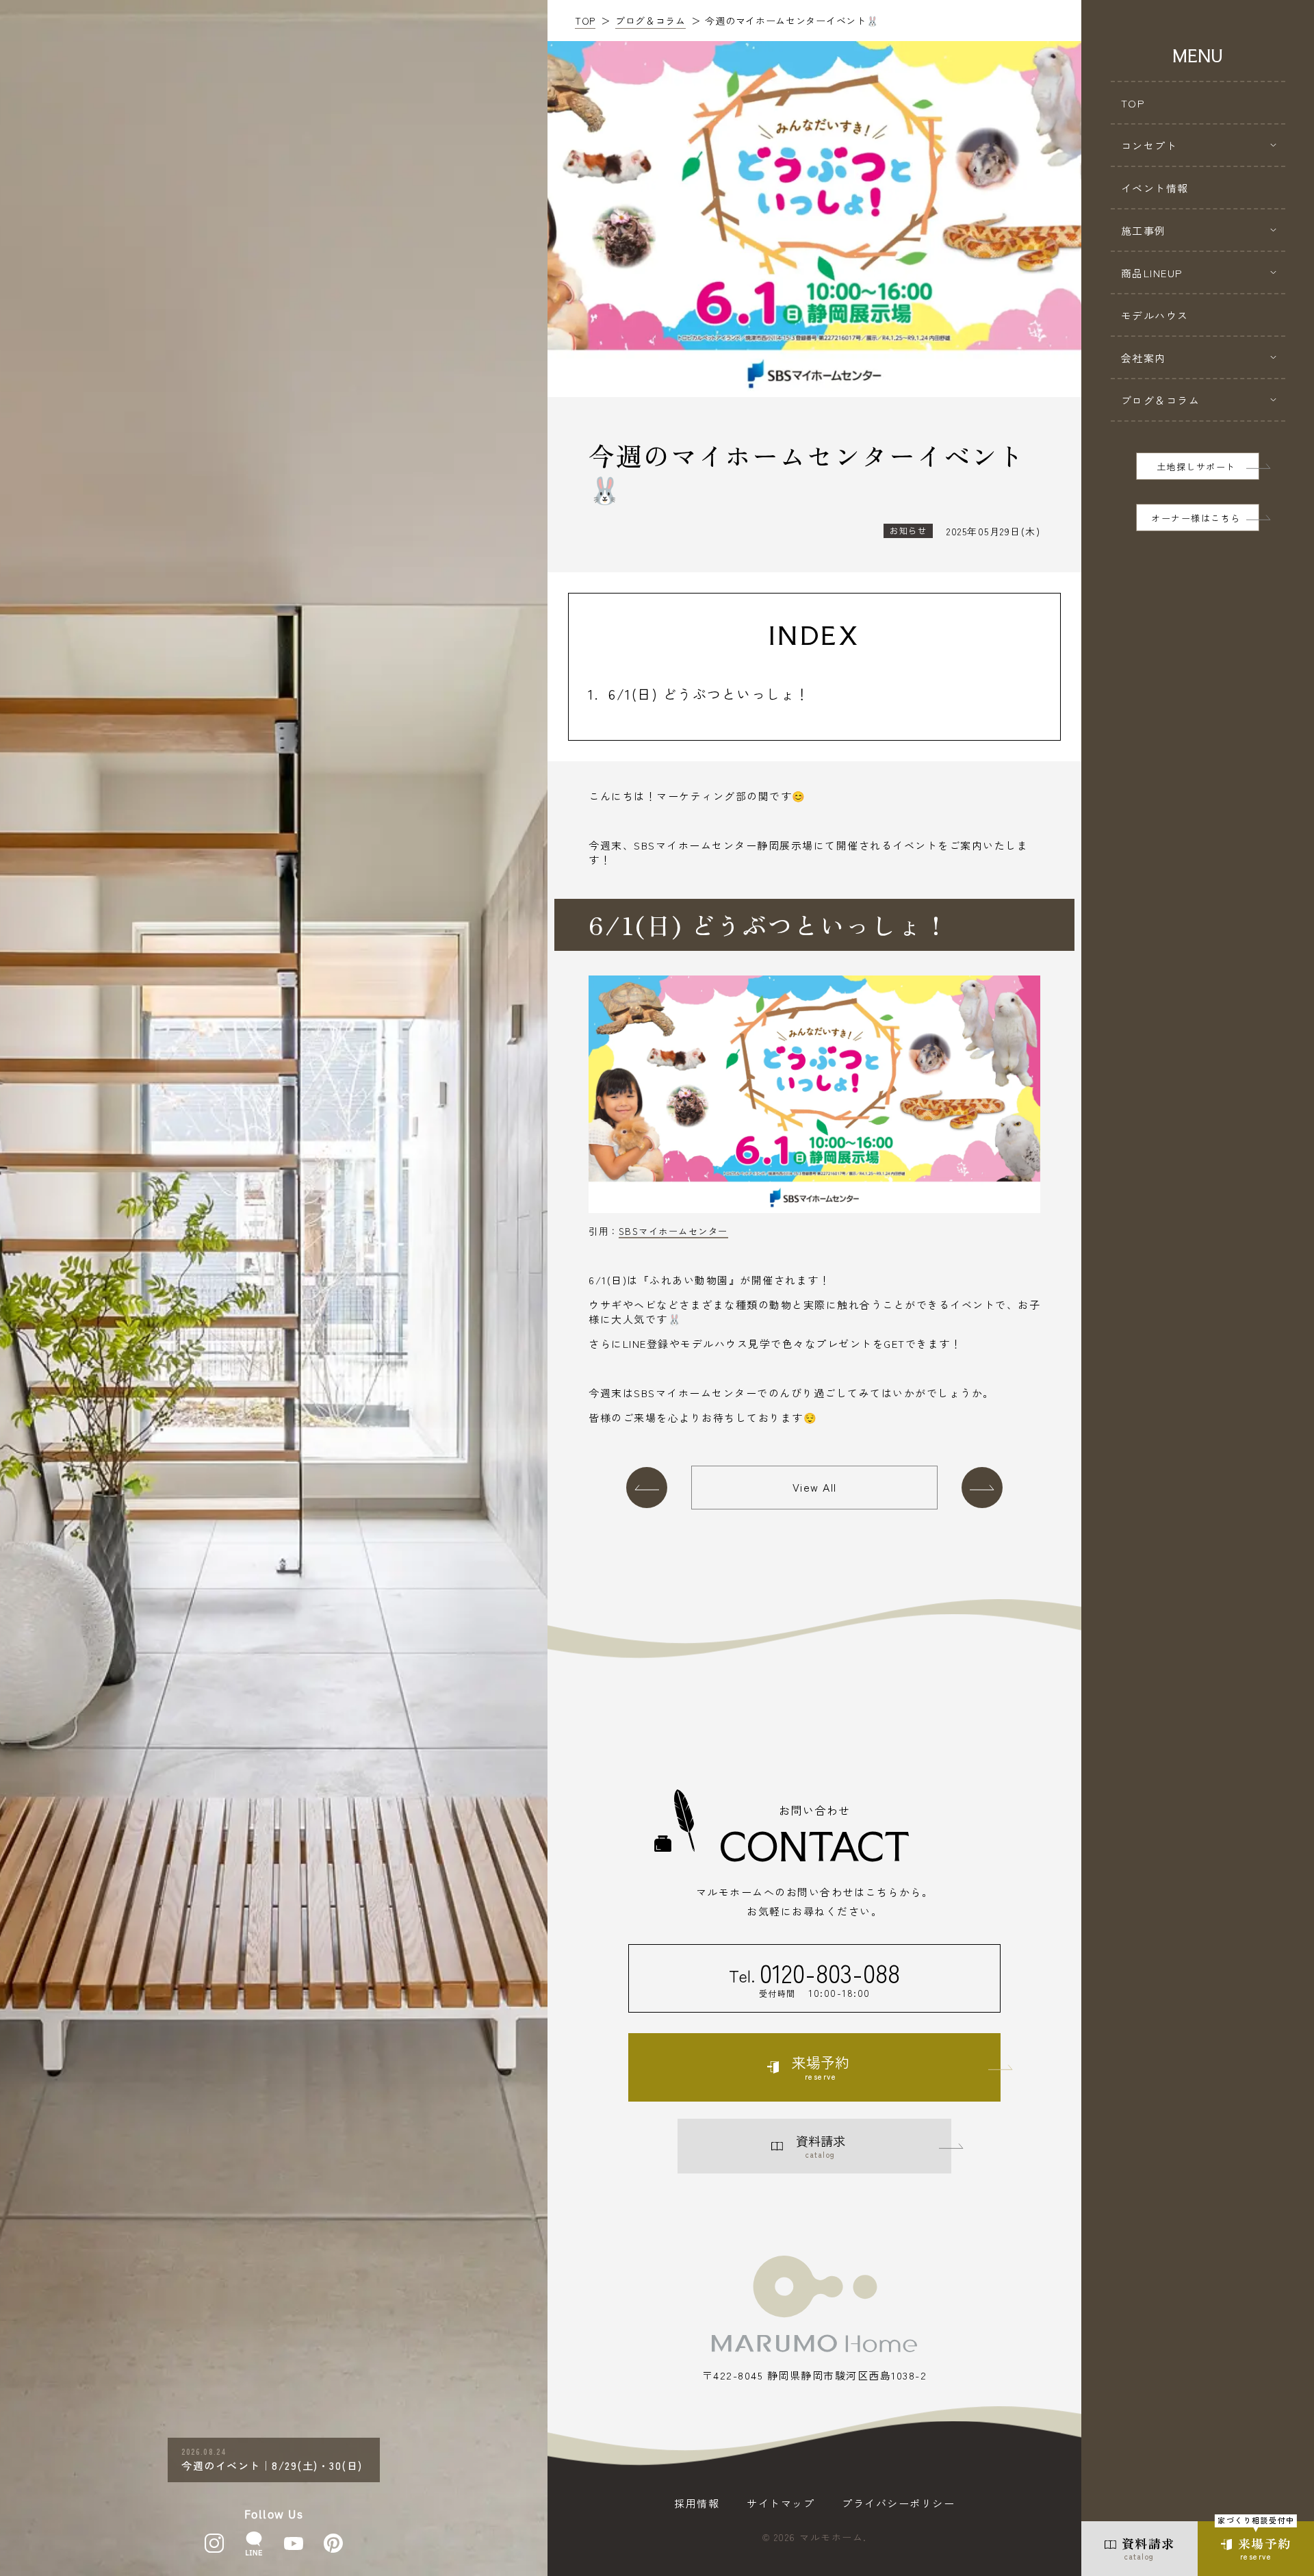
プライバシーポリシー (898, 2503)
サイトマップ (781, 2503)
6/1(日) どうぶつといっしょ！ (709, 694)
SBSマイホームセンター (673, 1231)
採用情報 (697, 2503)
